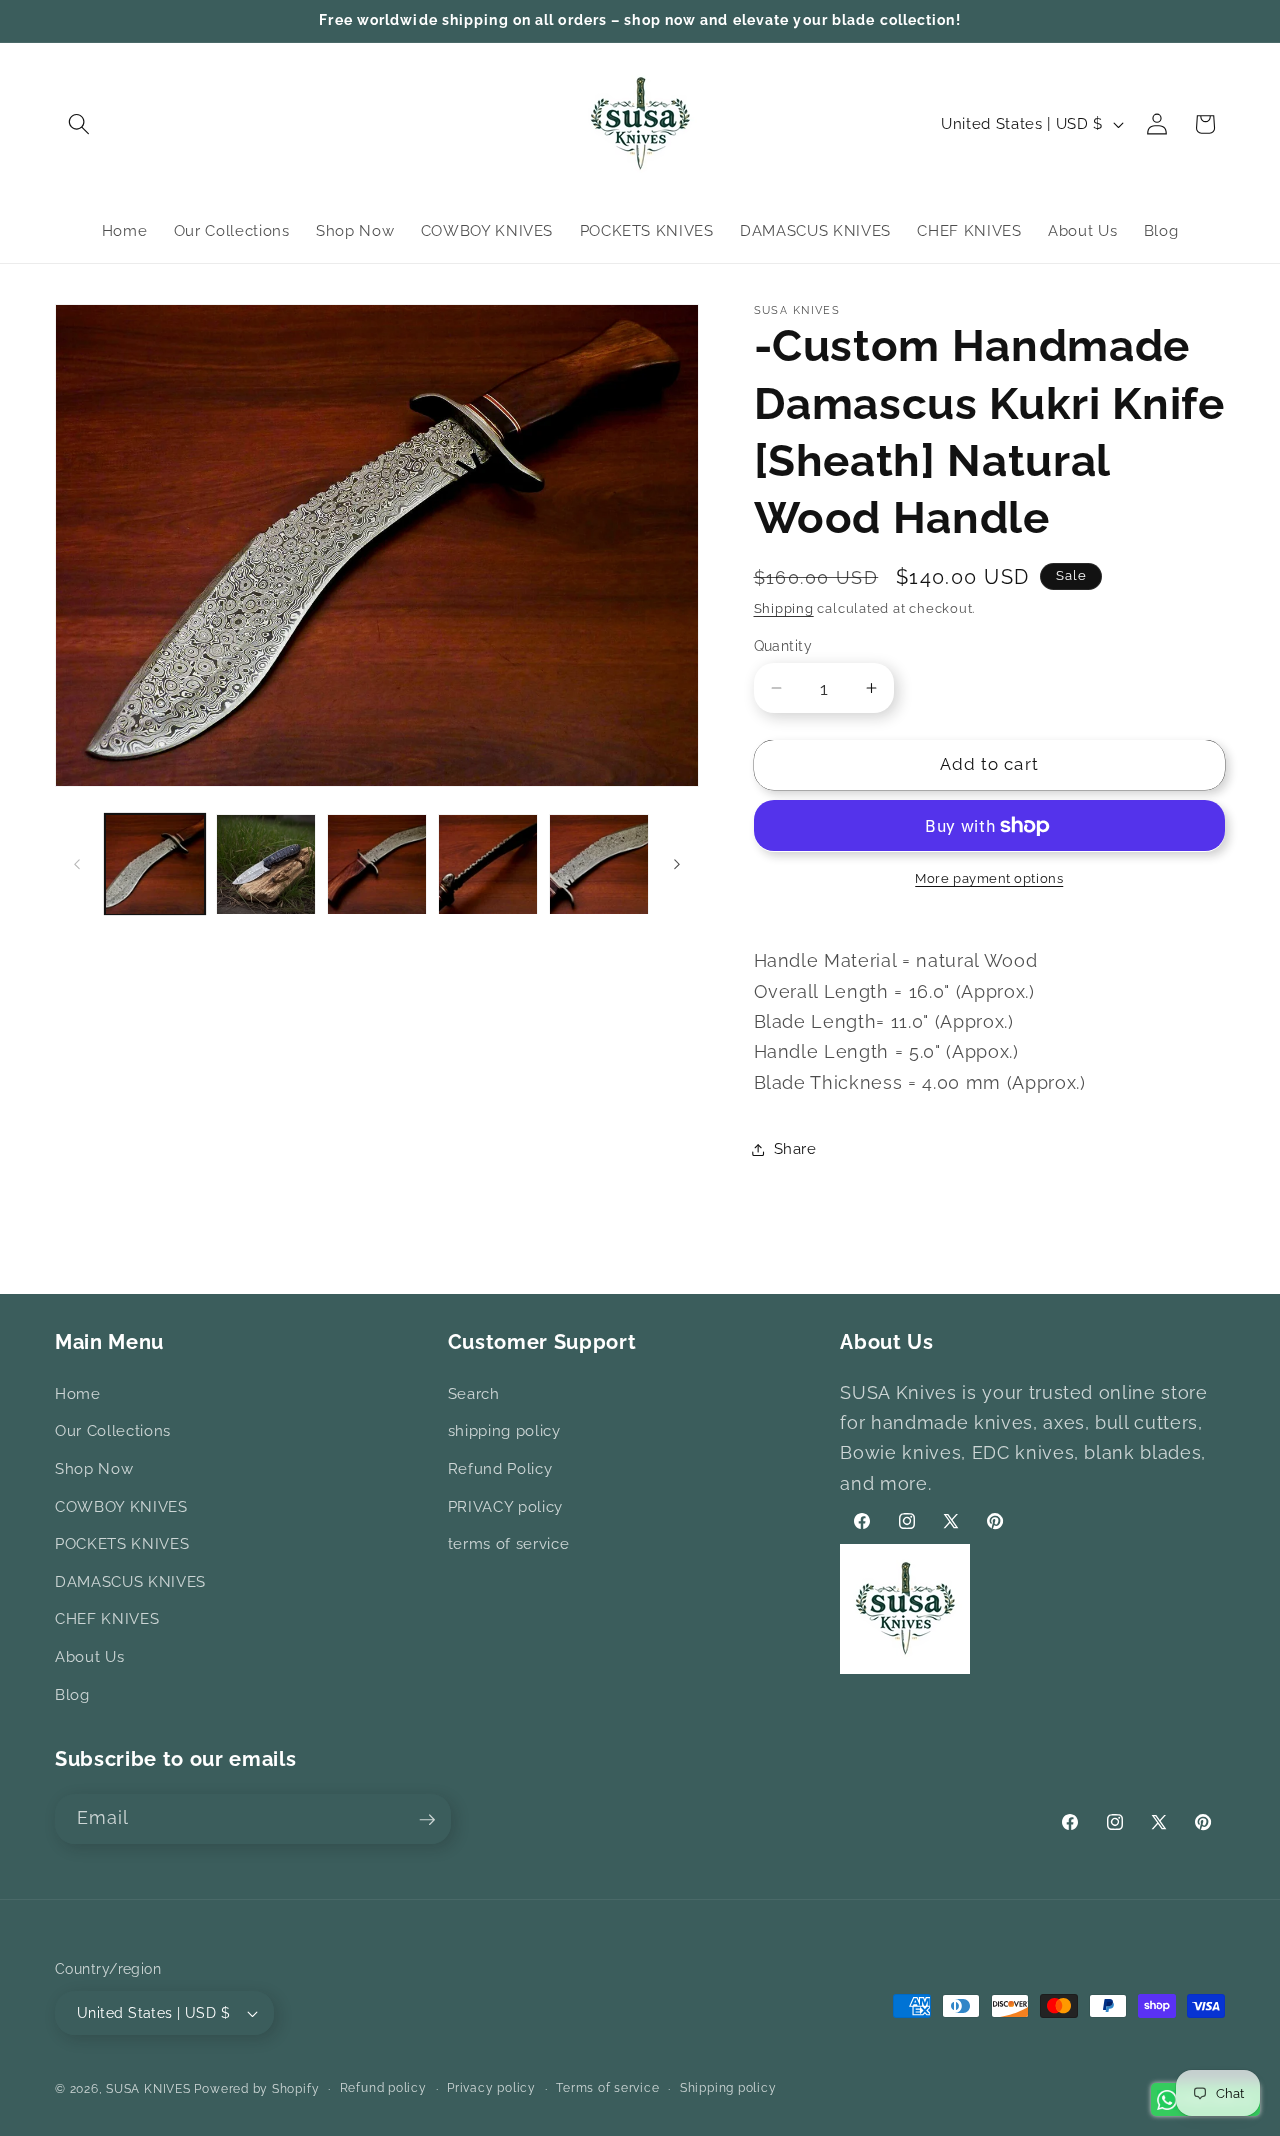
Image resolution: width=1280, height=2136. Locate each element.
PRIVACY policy (505, 1507)
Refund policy (383, 2088)
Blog (72, 1695)
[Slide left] (77, 864)
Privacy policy (491, 2088)
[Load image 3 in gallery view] (377, 864)
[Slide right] (677, 864)
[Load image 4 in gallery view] (488, 864)
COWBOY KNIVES (121, 1507)
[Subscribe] (427, 1820)
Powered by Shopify (256, 2089)
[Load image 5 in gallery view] (599, 864)
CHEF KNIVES (107, 1620)
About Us (89, 1657)
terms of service (509, 1544)
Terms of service (607, 2088)
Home (78, 1394)
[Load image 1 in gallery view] (155, 864)
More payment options (989, 878)
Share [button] (795, 1149)
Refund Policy (500, 1469)
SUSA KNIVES (148, 2089)
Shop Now (94, 1469)
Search (474, 1394)
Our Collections (113, 1432)
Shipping (784, 607)
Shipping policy (728, 2088)
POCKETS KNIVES (122, 1544)
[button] (79, 124)
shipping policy (504, 1432)
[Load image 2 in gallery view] (266, 864)
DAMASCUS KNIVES (130, 1582)
